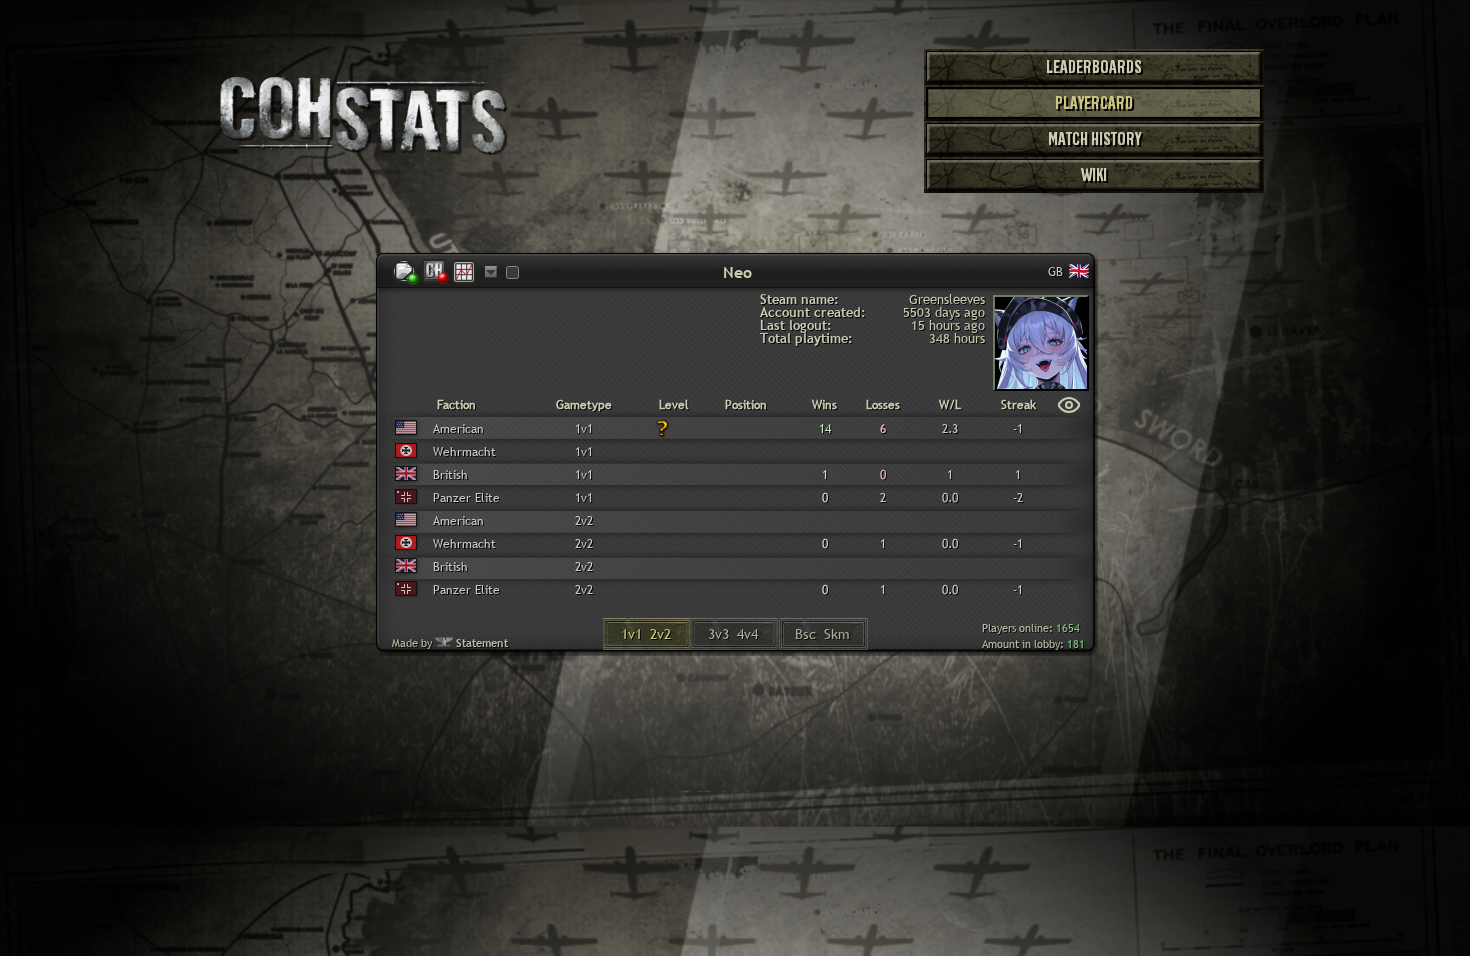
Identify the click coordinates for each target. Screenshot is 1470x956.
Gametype (584, 405)
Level (674, 405)
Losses (883, 405)
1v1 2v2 (646, 634)
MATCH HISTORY (1094, 139)
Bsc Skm (822, 634)
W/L (950, 405)
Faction (456, 405)
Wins (824, 405)
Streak (1018, 405)
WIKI (1094, 175)
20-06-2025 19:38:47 (1079, 428)
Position (746, 405)
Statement (482, 643)
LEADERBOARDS (1094, 67)
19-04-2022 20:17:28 (1079, 497)
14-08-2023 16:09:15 (1079, 474)
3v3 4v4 (733, 634)
